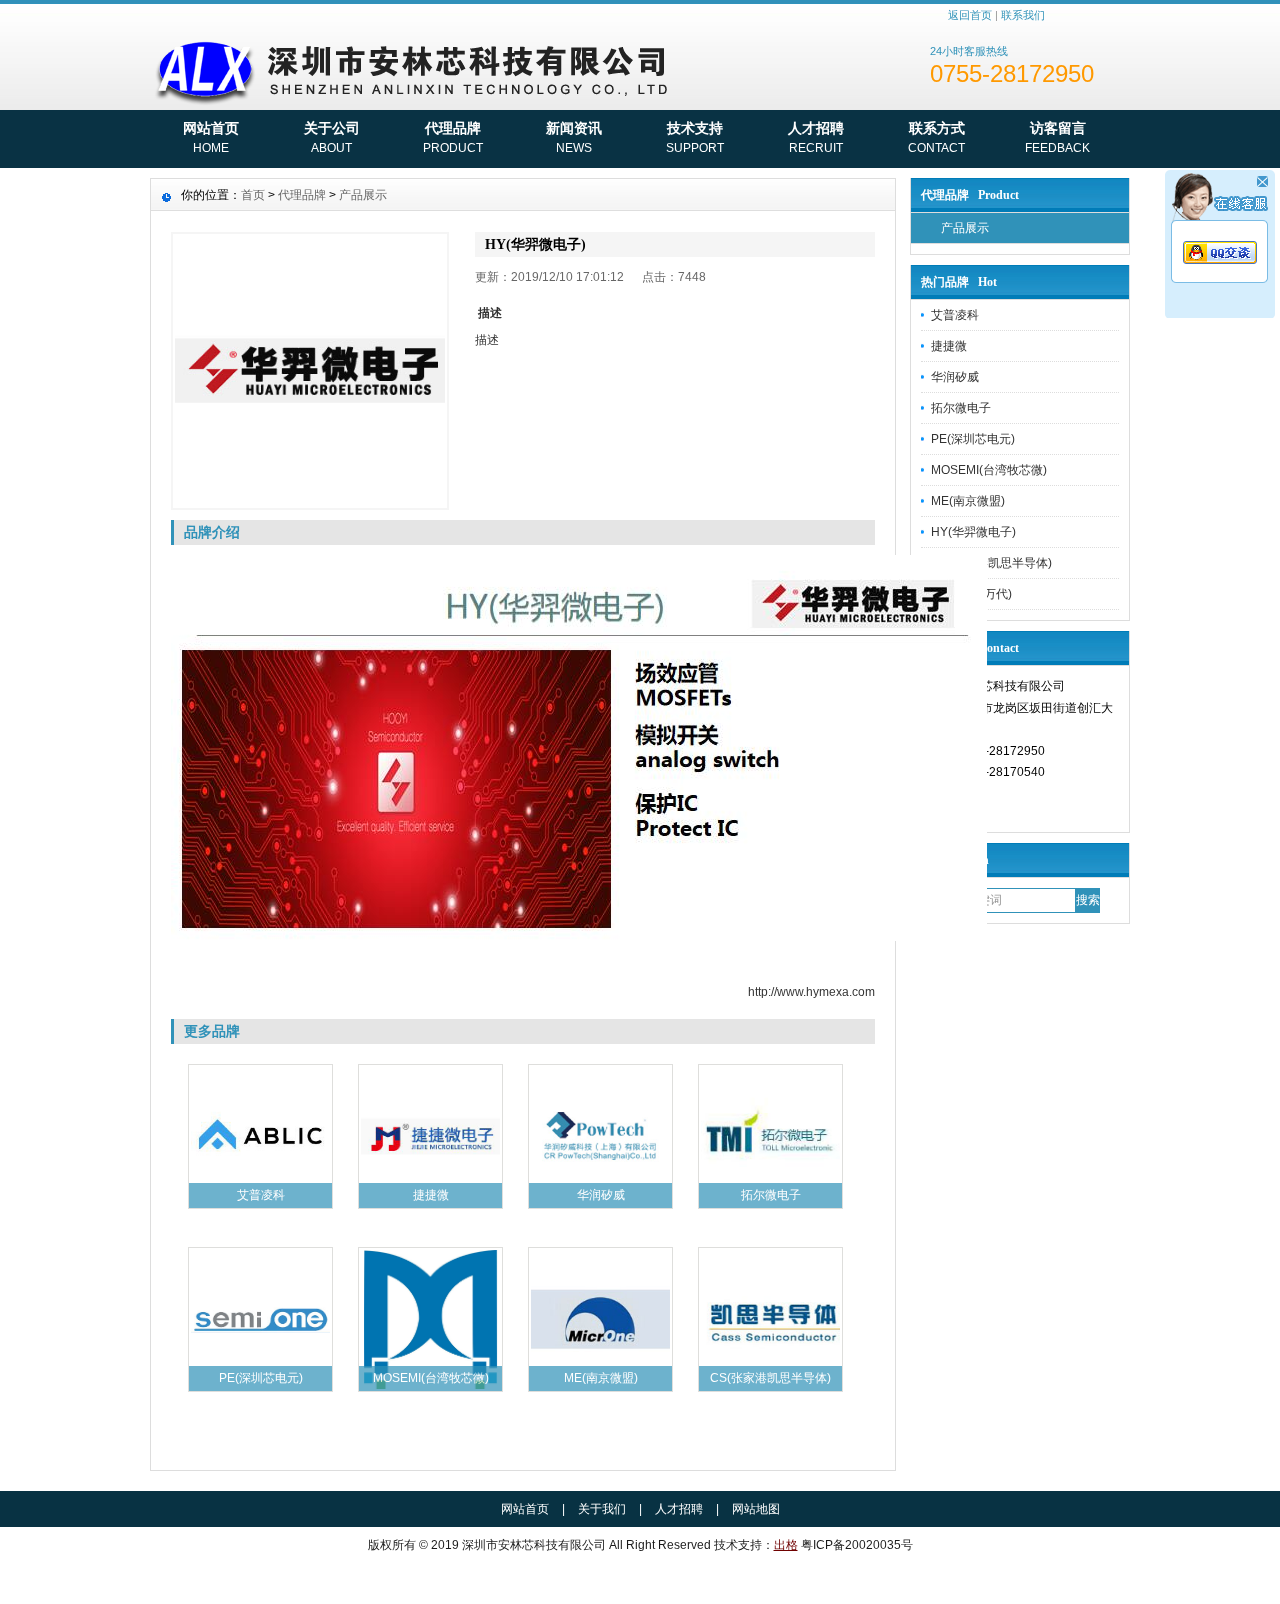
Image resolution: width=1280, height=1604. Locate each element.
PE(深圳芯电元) (973, 439)
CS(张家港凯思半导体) (991, 563)
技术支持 (695, 137)
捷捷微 (949, 346)
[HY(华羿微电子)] (310, 371)
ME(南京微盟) (968, 501)
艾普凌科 (955, 315)
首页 (253, 195)
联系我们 (1023, 15)
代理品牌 (453, 137)
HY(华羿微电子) (973, 532)
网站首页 (211, 137)
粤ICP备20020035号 (857, 1545)
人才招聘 (816, 137)
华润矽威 (955, 377)
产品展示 (965, 228)
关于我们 (602, 1509)
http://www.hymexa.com (811, 992)
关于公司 (332, 137)
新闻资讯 (574, 137)
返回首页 (970, 15)
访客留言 (1057, 137)
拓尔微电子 (961, 408)
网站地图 (756, 1509)
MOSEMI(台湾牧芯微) (989, 470)
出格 (786, 1545)
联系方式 (936, 137)
